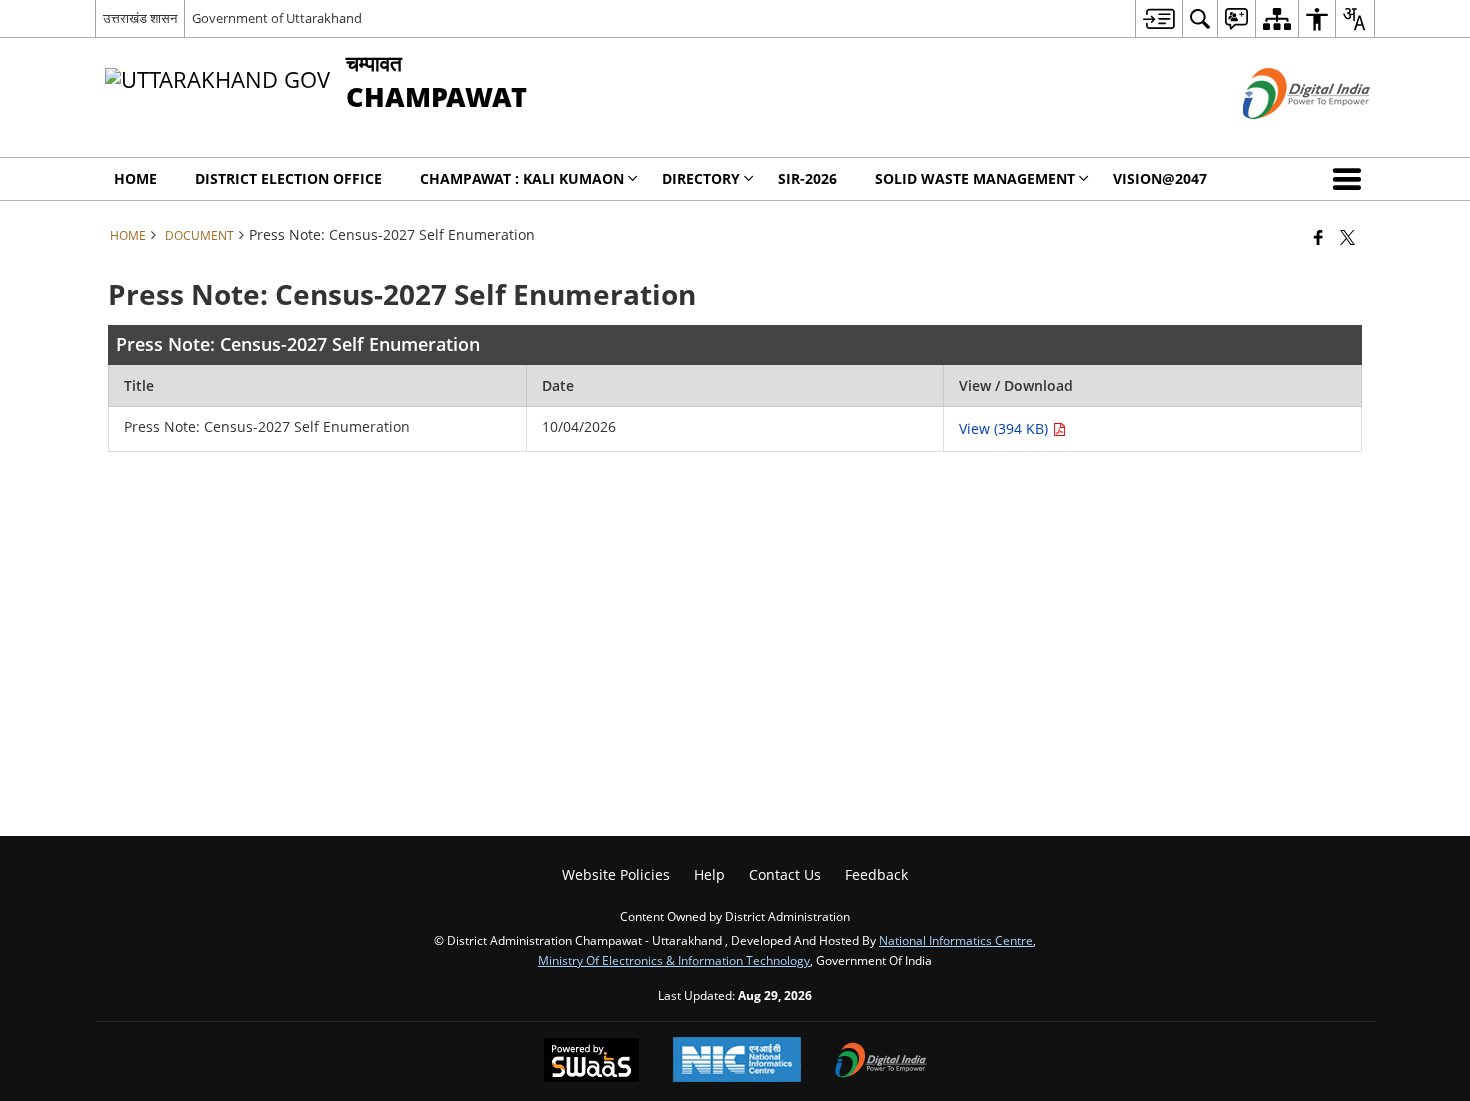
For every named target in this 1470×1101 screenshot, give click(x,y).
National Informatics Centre (956, 940)
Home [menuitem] (135, 178)
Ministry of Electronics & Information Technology (674, 960)
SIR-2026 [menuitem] (807, 178)
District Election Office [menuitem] (288, 178)
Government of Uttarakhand (277, 18)
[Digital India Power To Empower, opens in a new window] (881, 1062)
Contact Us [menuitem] (785, 874)
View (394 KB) (1005, 428)
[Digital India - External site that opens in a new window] (1281, 135)
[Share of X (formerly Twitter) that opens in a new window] (1347, 237)
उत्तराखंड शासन (140, 18)
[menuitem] (1158, 18)
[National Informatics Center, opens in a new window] (737, 1061)
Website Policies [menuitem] (616, 874)
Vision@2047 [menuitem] (1160, 178)
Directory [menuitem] (701, 178)
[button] (1351, 179)
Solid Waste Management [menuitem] (975, 178)
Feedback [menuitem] (876, 874)
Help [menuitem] (709, 874)
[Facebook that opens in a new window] (1318, 237)
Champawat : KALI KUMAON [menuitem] (522, 178)
